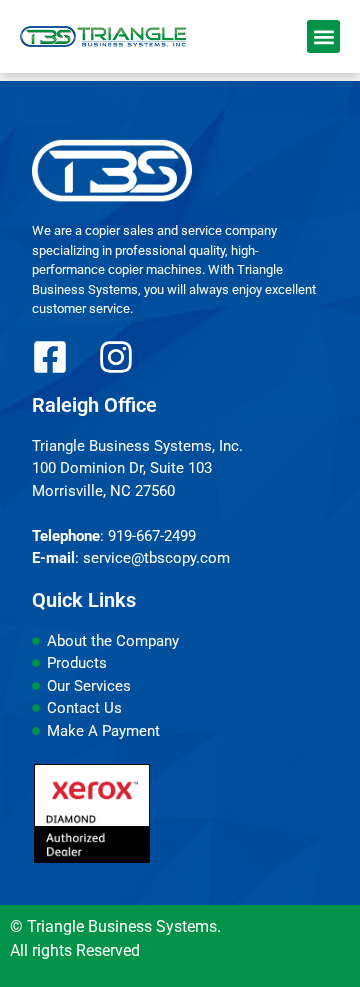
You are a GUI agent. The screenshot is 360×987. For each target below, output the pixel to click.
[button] (323, 36)
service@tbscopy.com (156, 558)
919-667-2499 (152, 536)
